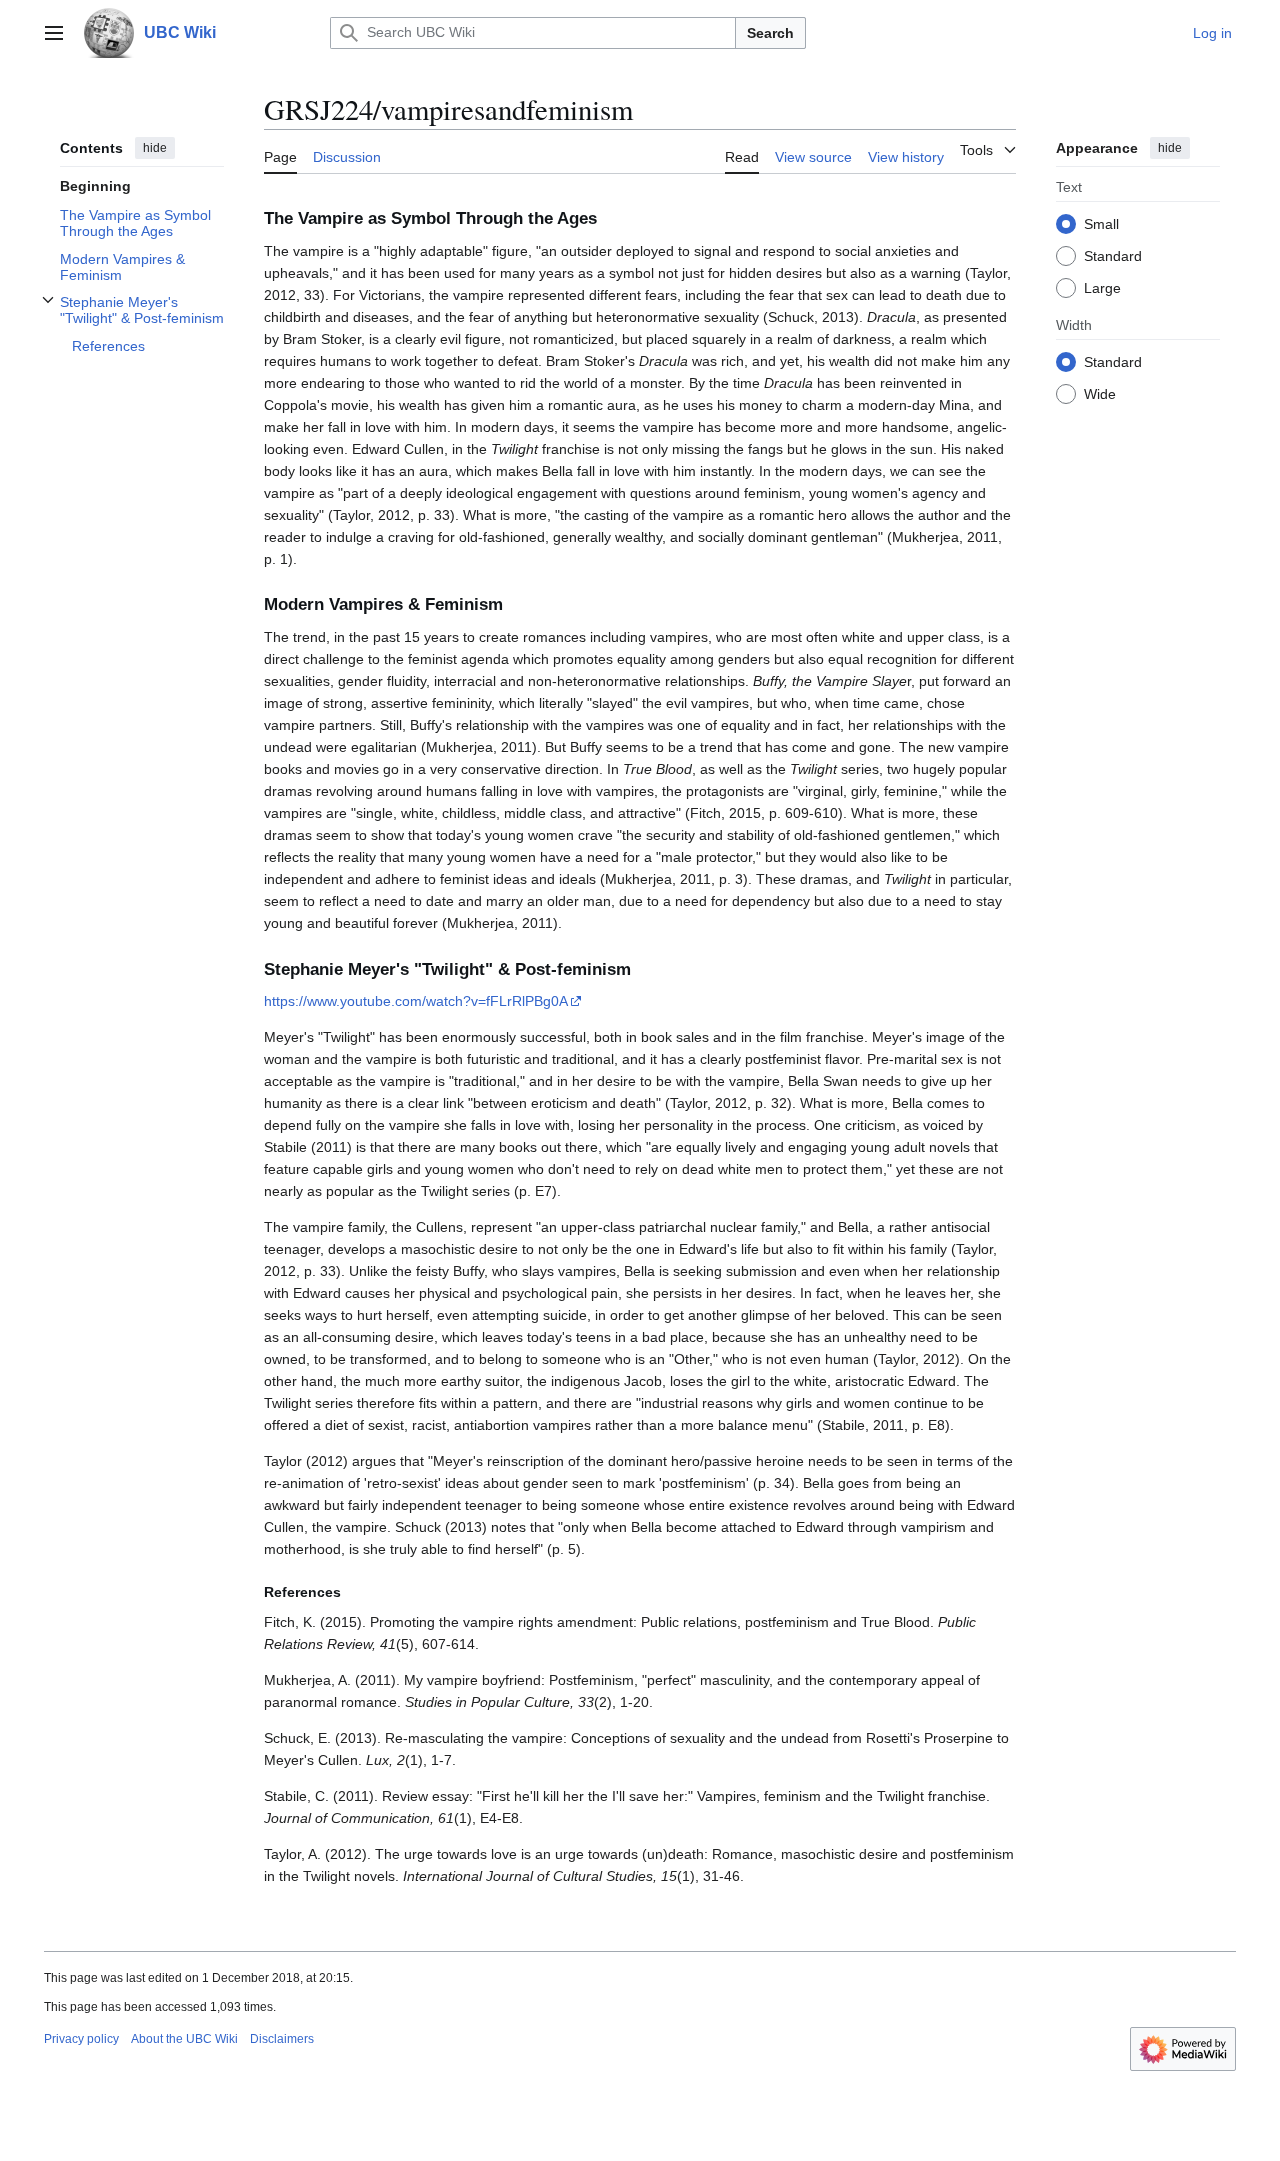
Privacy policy (81, 2039)
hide (155, 148)
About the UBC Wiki (184, 2039)
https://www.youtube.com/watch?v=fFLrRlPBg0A (416, 1001)
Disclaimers (282, 2039)
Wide (1100, 393)
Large (1102, 287)
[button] (54, 33)
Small (1101, 223)
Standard (1113, 255)
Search (770, 33)
